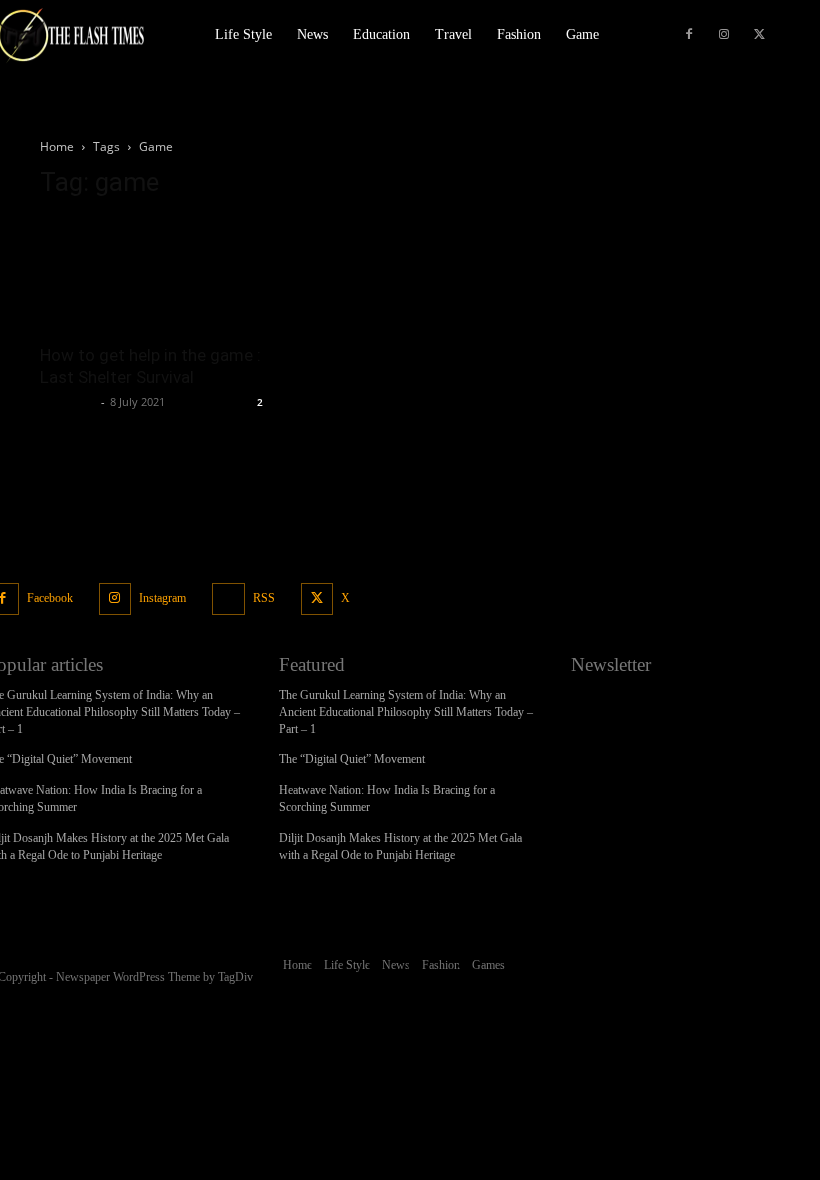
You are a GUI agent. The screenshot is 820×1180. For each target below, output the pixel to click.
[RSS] (228, 599)
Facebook (50, 598)
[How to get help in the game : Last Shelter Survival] (154, 274)
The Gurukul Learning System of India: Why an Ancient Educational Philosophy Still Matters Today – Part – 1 (406, 712)
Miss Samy (68, 401)
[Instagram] (724, 35)
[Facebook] (689, 35)
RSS (264, 598)
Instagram (162, 598)
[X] (759, 35)
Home (57, 146)
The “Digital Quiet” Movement (352, 759)
